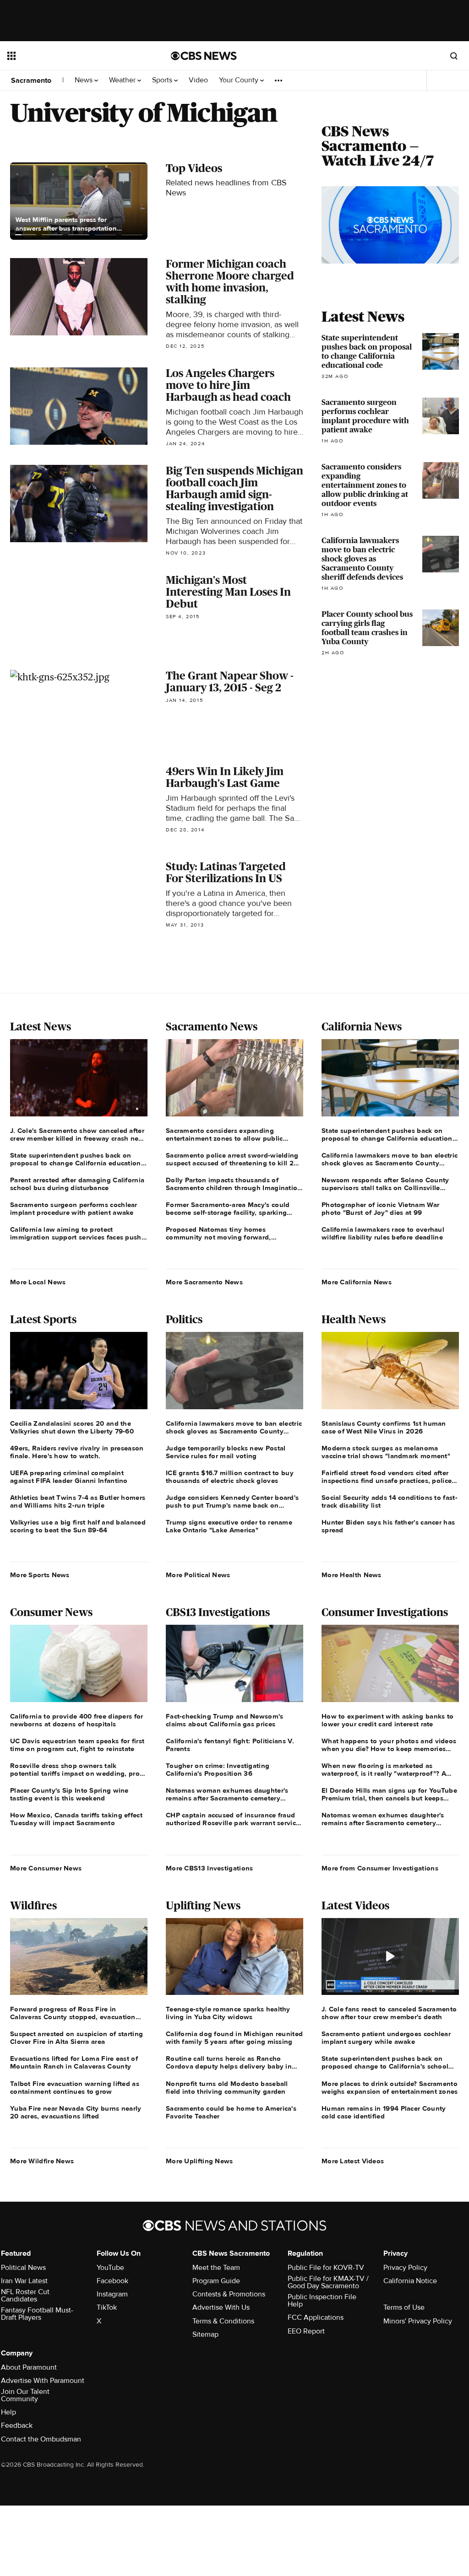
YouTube (110, 2268)
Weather (123, 80)
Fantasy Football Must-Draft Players (37, 2314)
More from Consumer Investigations (380, 1868)
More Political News (198, 1575)
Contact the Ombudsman (41, 2439)
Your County (240, 80)
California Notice (410, 2281)
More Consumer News (46, 1868)
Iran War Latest (24, 2281)
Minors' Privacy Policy (418, 2321)
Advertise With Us (221, 2307)
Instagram (112, 2294)
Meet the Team (216, 2268)
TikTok (107, 2307)
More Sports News (40, 1575)
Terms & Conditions (223, 2321)
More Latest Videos (353, 2161)
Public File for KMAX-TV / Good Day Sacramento (328, 2282)
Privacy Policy (405, 2268)
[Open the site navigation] (73, 56)
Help (8, 2412)
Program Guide (216, 2281)
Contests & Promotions (229, 2294)
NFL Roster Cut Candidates (25, 2296)
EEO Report (306, 2331)
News (85, 80)
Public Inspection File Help (322, 2301)
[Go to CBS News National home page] (204, 56)
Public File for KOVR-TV (326, 2268)
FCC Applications (316, 2317)
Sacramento (31, 81)
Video (198, 80)
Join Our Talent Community (25, 2395)
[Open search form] (454, 56)
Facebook (112, 2281)
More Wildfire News (42, 2161)
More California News (357, 1282)
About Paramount (29, 2367)
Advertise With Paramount (43, 2381)
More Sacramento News (204, 1282)
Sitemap (205, 2334)
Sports (163, 80)
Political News (23, 2268)
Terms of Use (404, 2307)
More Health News (352, 1575)
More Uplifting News (199, 2161)
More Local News (38, 1282)
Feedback (17, 2425)
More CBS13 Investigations (210, 1868)
